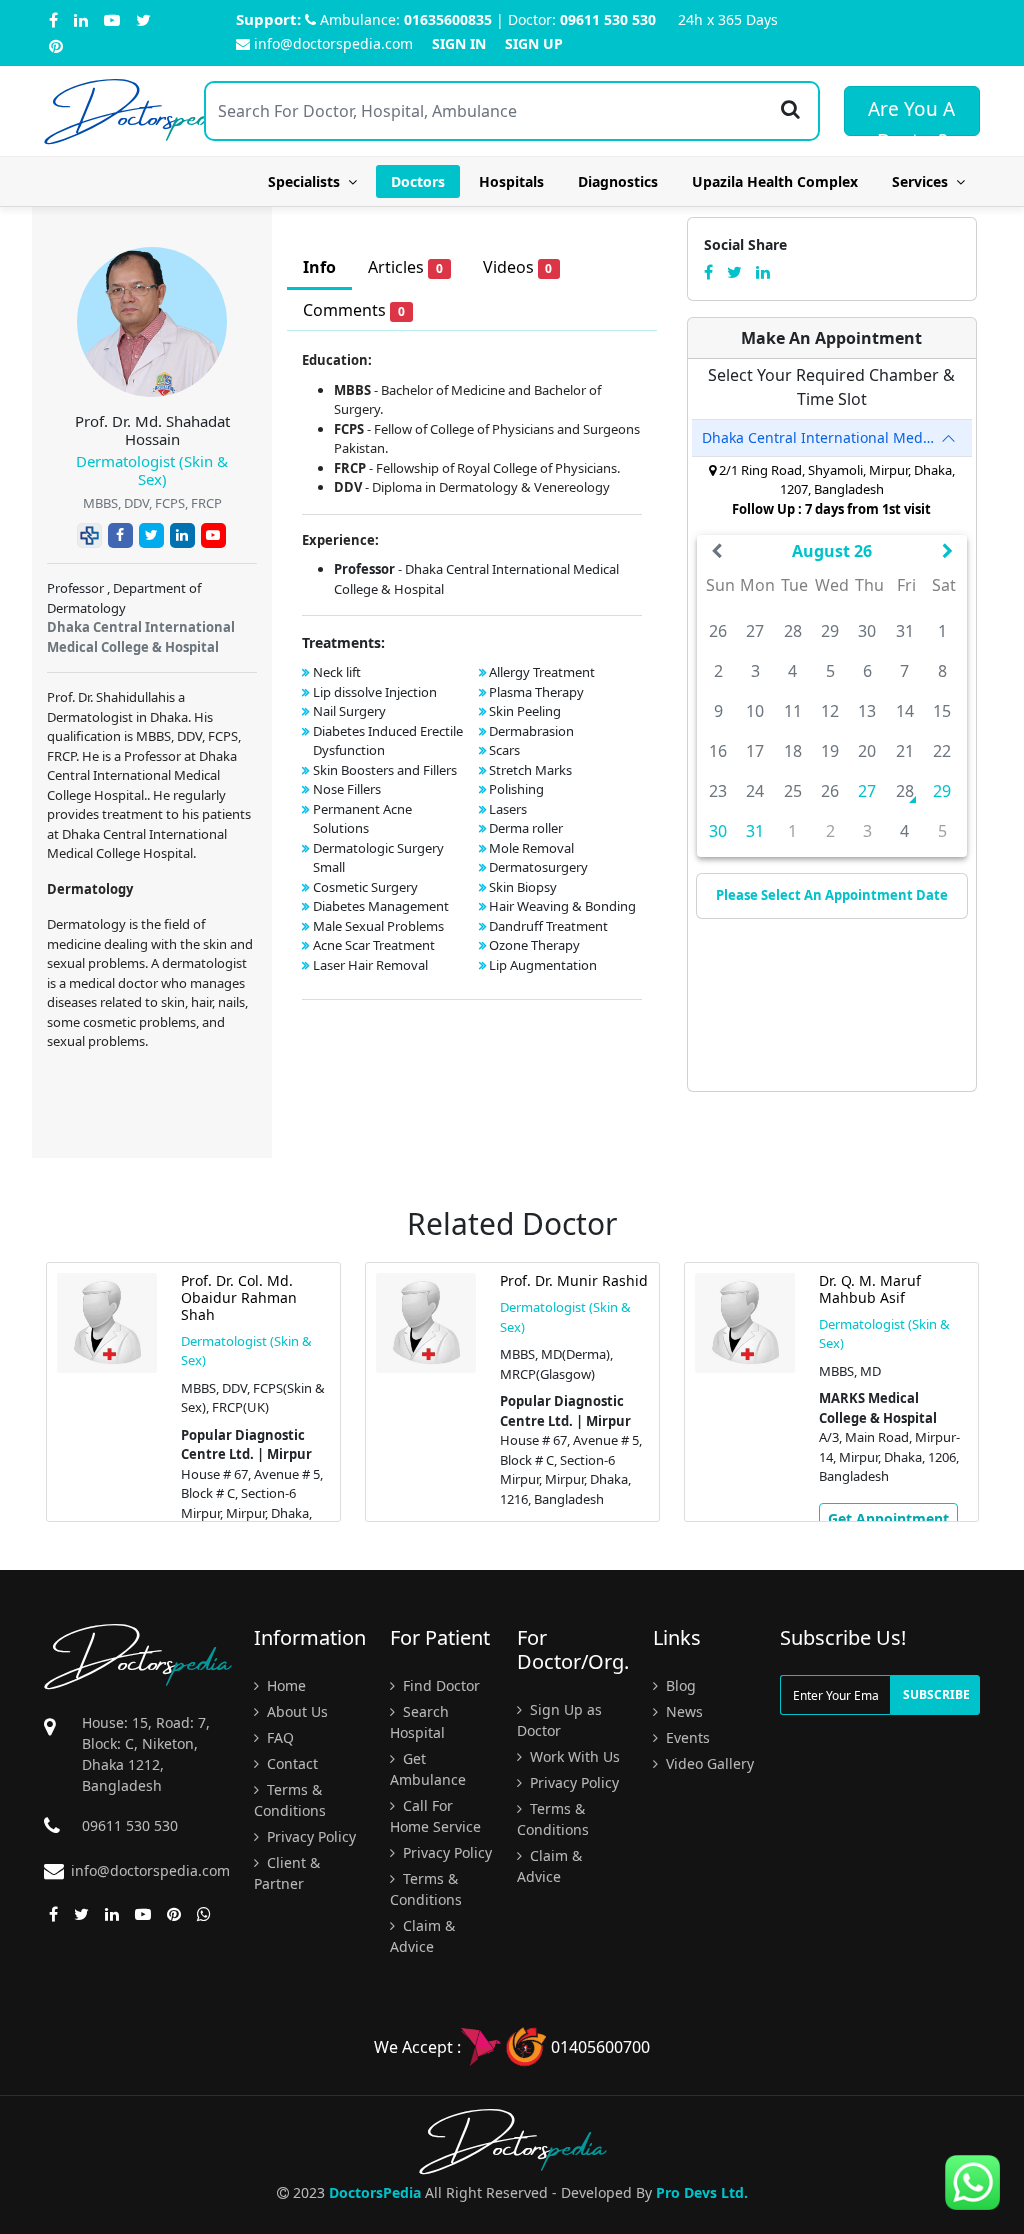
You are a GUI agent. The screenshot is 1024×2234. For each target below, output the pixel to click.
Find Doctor (439, 1685)
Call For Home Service (435, 1816)
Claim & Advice (422, 1936)
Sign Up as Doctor (559, 1720)
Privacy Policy (309, 1836)
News (682, 1711)
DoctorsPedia (375, 2192)
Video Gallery (708, 1763)
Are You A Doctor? (911, 116)
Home (284, 1685)
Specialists (308, 181)
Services (924, 181)
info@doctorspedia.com (333, 43)
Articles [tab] (405, 267)
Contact (290, 1763)
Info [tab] (319, 267)
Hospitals (511, 181)
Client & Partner (287, 1873)
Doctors (418, 181)
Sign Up (534, 43)
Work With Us (573, 1756)
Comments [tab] (354, 310)
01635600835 (448, 19)
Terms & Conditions (290, 1800)
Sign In (459, 43)
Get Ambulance (428, 1769)
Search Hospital (419, 1722)
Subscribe (936, 1694)
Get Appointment (888, 1518)
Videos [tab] (518, 267)
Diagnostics (618, 181)
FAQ (278, 1737)
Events (686, 1737)
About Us (295, 1711)
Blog (679, 1685)
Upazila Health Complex (775, 181)
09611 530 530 (608, 19)
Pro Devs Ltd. (702, 2192)
